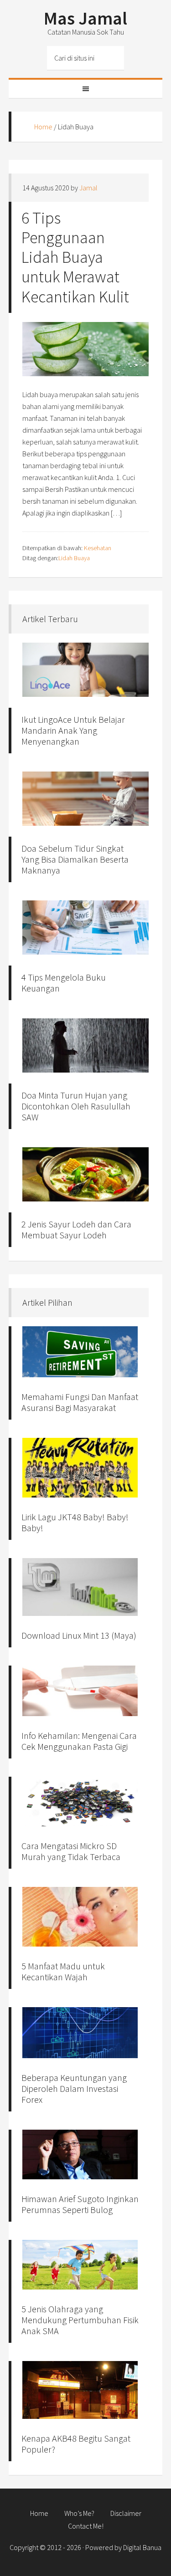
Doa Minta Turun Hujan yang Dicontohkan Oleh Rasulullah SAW (76, 1106)
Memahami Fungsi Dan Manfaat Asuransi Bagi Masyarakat (80, 1402)
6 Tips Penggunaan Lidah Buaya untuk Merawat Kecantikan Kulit (75, 257)
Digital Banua (142, 2547)
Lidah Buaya (74, 558)
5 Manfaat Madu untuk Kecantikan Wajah (63, 1971)
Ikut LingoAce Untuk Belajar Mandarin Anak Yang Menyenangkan (73, 730)
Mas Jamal (85, 18)
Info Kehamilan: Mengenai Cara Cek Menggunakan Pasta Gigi (79, 1741)
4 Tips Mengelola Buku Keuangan (64, 983)
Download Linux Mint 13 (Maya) (79, 1635)
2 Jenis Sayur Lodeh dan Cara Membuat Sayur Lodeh (76, 1229)
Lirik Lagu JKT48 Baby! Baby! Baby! (75, 1522)
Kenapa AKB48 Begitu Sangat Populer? (76, 2444)
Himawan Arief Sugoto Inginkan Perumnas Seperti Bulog (80, 2204)
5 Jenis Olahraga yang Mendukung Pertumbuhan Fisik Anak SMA (80, 2320)
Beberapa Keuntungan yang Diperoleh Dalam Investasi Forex (74, 2088)
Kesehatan (98, 548)
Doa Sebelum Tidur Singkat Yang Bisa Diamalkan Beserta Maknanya (75, 859)
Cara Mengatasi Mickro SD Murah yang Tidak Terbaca (71, 1851)
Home (43, 127)
